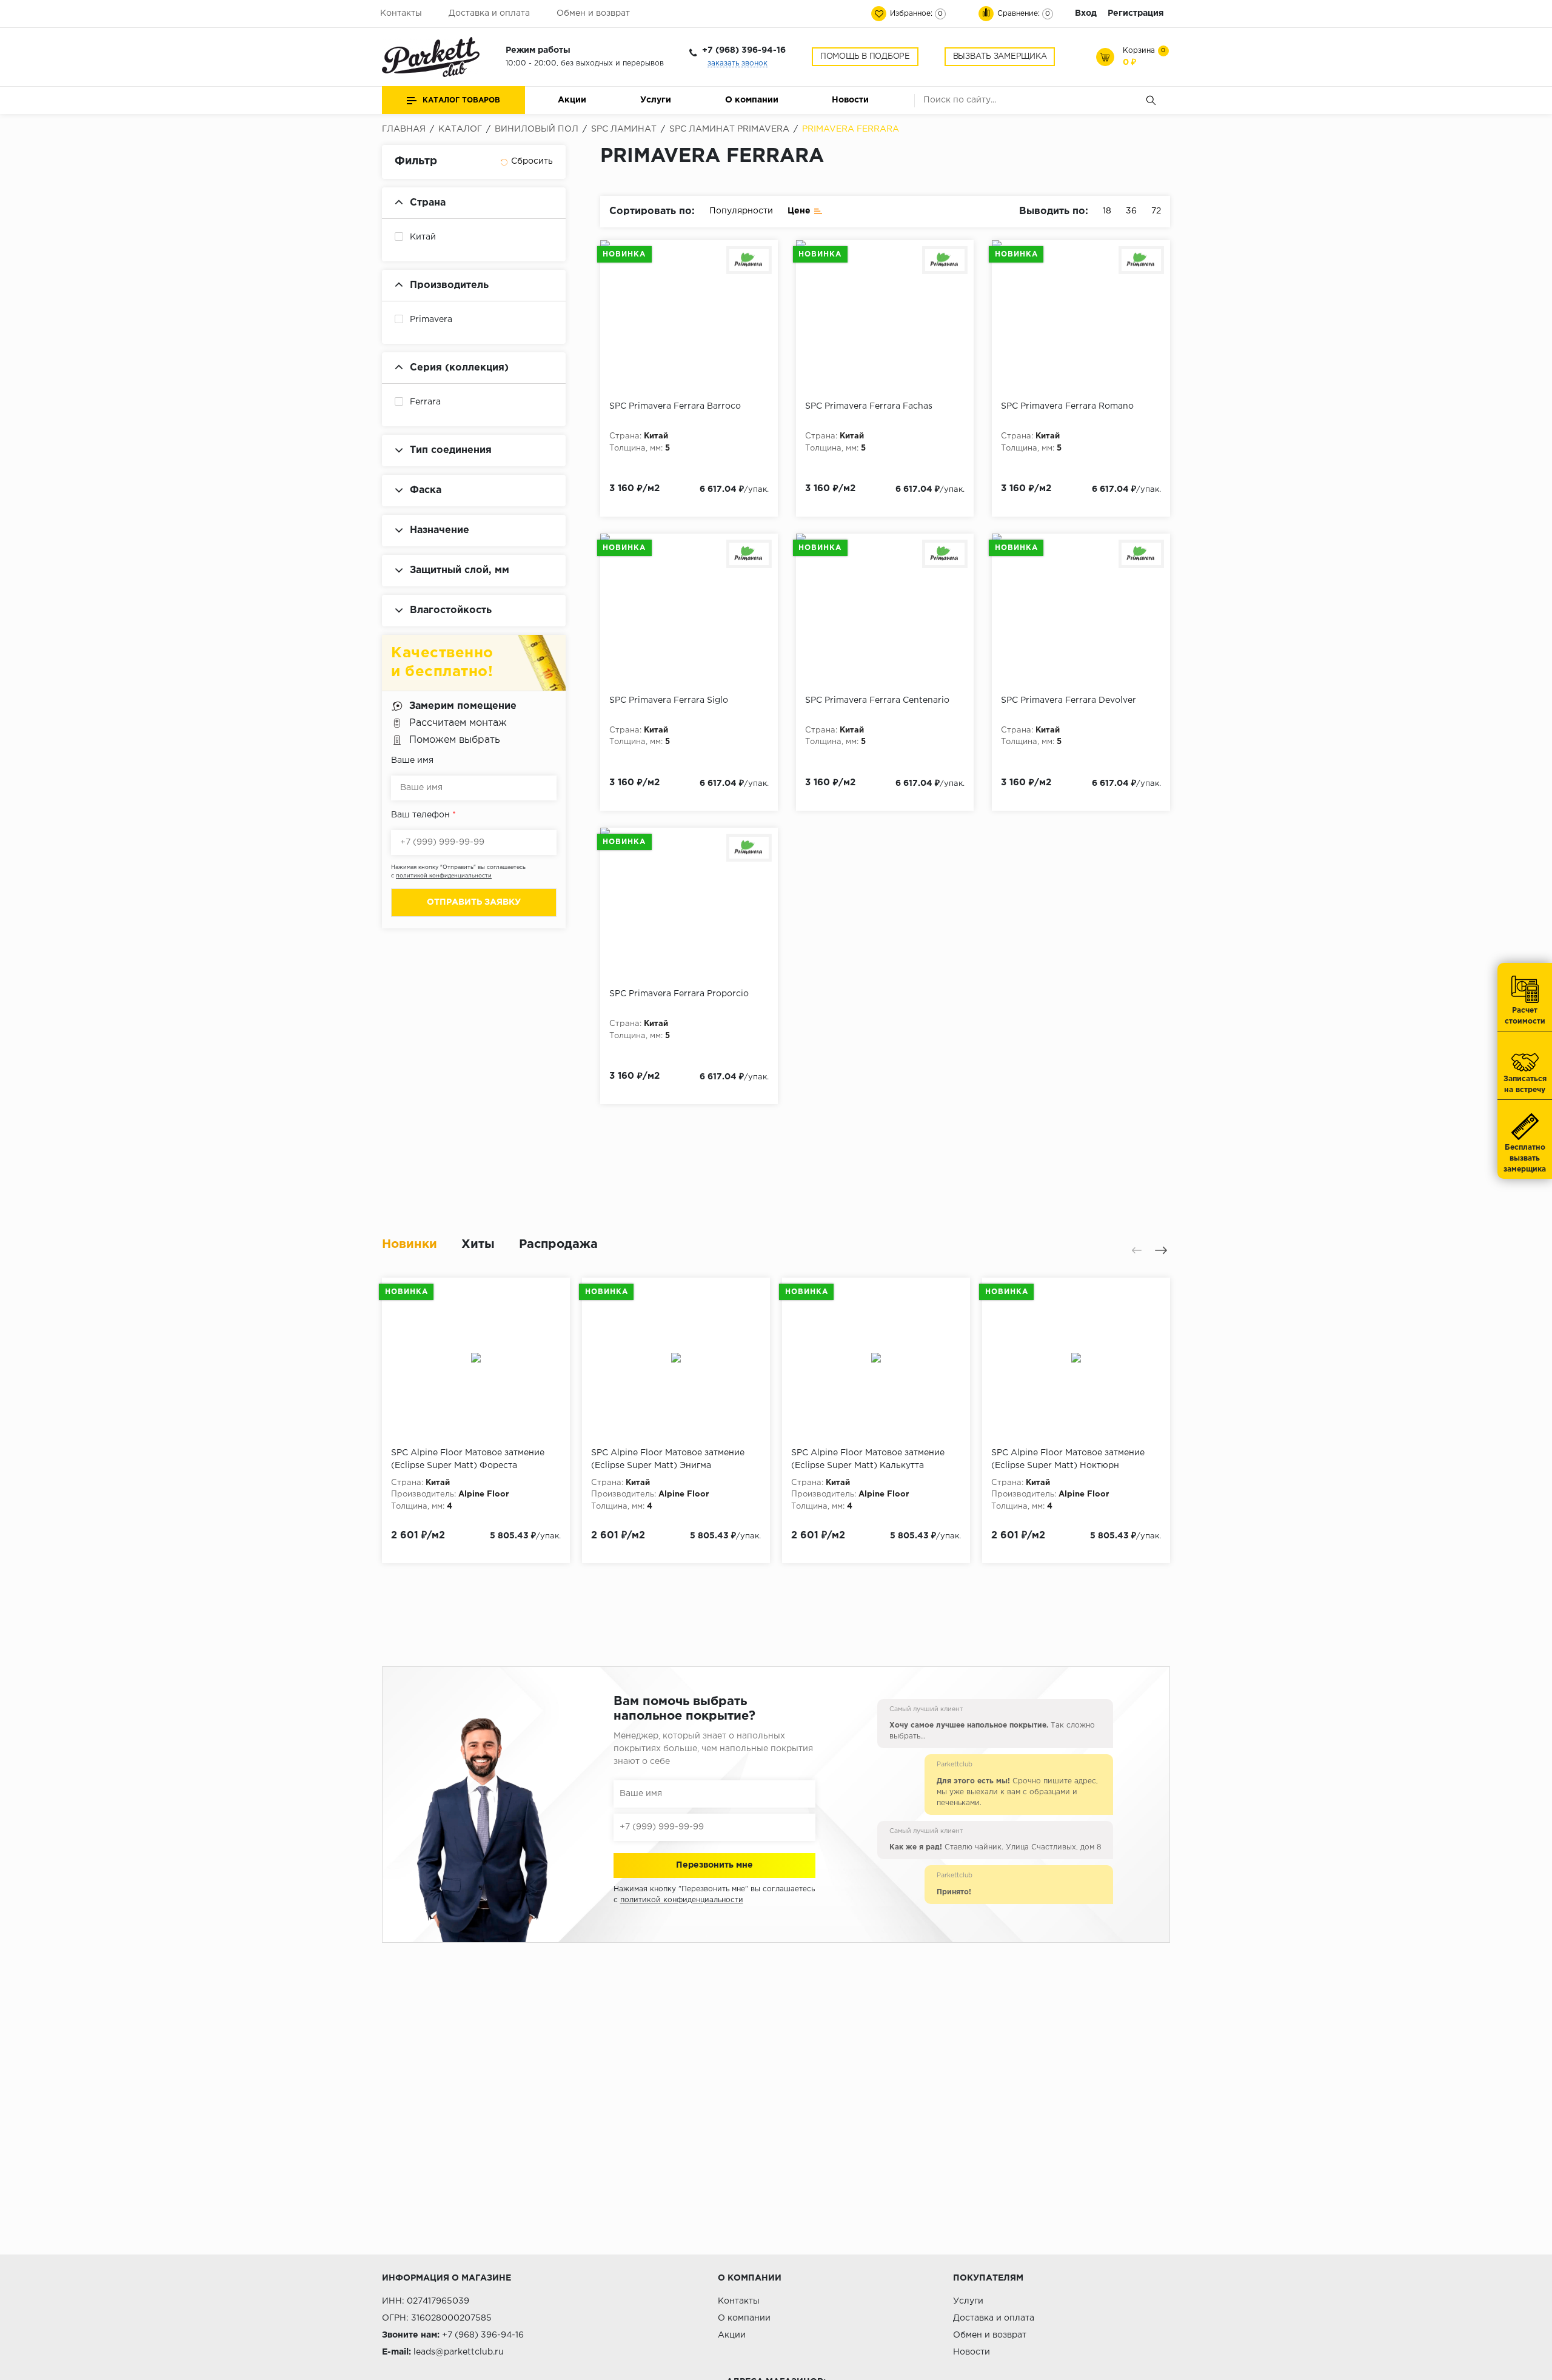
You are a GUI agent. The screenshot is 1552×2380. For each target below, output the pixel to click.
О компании (752, 100)
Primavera (431, 320)
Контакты (401, 13)
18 (1107, 211)
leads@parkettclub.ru (459, 2352)
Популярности (741, 211)
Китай (423, 237)
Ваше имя (412, 760)
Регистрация (1136, 13)
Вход (1086, 13)
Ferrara (425, 402)
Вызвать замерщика (1000, 57)
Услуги (656, 100)
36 (1131, 211)
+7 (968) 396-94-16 (744, 50)
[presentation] (1137, 1250)
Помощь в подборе (865, 57)
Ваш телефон (423, 815)
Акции (572, 100)
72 (1156, 211)
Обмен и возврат (593, 13)
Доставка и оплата (489, 13)
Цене (799, 211)
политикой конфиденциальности (444, 876)
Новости (850, 100)
